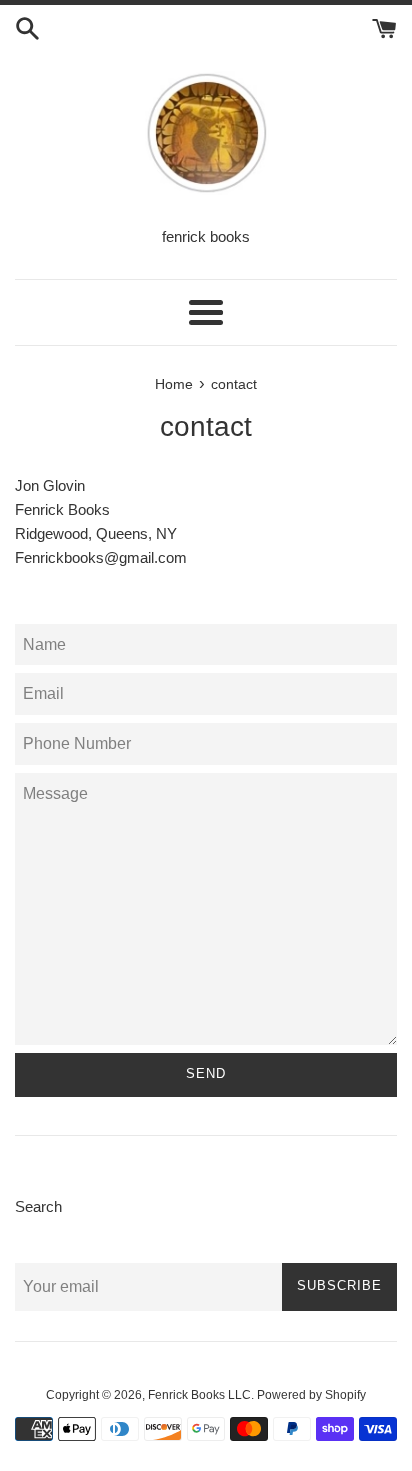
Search (38, 1206)
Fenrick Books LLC (199, 1395)
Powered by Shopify (311, 1395)
